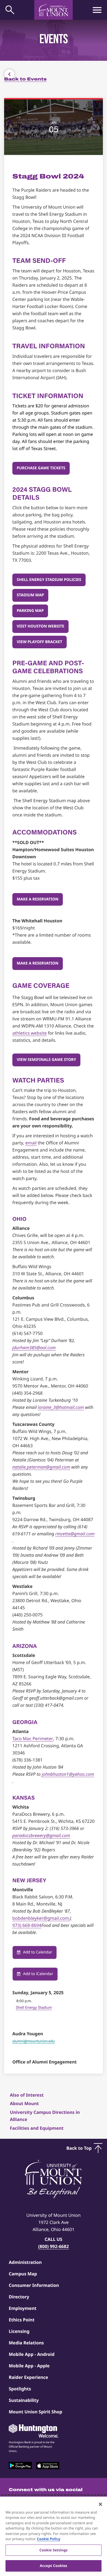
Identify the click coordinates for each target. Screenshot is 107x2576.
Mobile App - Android (32, 2354)
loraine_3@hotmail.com (61, 1407)
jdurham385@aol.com (34, 1348)
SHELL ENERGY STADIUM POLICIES (49, 580)
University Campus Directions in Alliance (45, 2116)
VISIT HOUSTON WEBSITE (40, 626)
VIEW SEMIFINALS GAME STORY (46, 1060)
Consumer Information (34, 2285)
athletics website (29, 1033)
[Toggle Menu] (97, 10)
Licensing (19, 2331)
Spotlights (20, 2389)
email (31, 1143)
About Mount (24, 2103)
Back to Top (79, 2148)
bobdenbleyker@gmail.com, (41, 1918)
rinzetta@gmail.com (75, 1534)
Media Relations (26, 2343)
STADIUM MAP (30, 595)
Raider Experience (28, 2377)
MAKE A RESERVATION (38, 899)
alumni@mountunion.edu (34, 2041)
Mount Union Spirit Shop (36, 2412)
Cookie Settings (54, 2550)
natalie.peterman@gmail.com (41, 1467)
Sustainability (24, 2400)
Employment (23, 2308)
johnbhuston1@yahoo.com (68, 1774)
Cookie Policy (49, 2539)
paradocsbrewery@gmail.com (41, 1835)
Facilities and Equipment (37, 2128)
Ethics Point (22, 2320)
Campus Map (23, 2274)
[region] (54, 2536)
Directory (19, 2297)
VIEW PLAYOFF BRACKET (40, 642)
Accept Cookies (54, 2566)
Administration (25, 2262)
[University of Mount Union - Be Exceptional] (54, 2180)
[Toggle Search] (10, 10)
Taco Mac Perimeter (33, 1739)
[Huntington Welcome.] (33, 2431)
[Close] (100, 2504)
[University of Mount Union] (54, 10)
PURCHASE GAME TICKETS (41, 468)
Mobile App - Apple (29, 2366)
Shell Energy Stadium (34, 2007)
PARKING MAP (30, 611)
